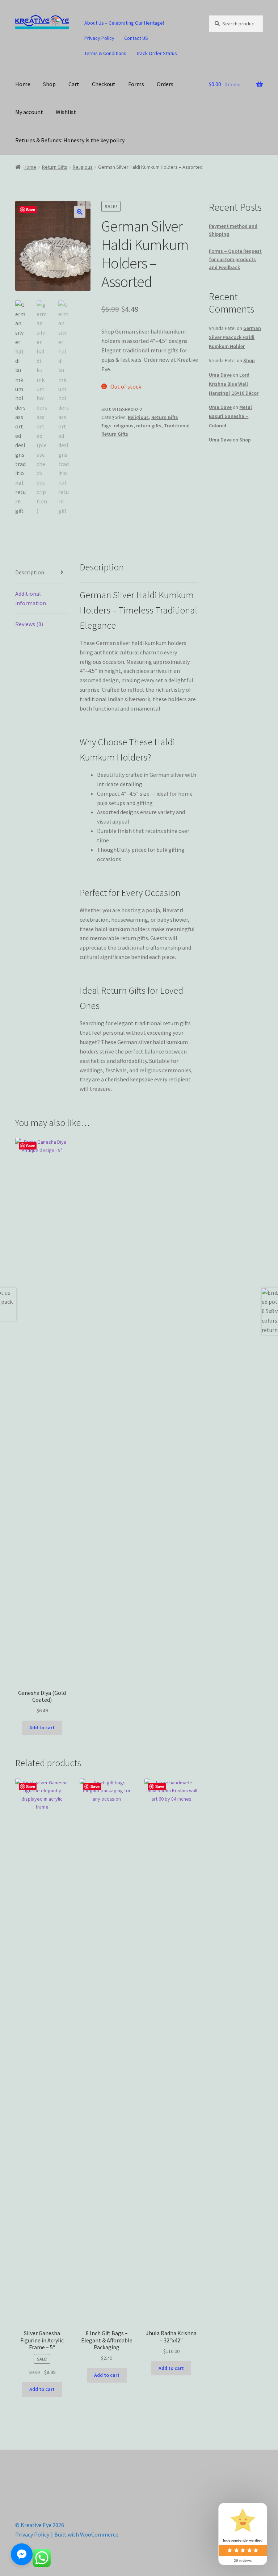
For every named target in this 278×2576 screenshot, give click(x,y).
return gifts (149, 426)
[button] (80, 212)
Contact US (136, 38)
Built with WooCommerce (86, 2534)
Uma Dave (220, 375)
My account (29, 112)
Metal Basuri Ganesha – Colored (230, 416)
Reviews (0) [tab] (29, 624)
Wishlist (66, 112)
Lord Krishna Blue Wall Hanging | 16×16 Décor (234, 384)
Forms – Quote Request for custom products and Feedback (235, 259)
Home (23, 84)
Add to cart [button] (42, 1727)
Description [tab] (30, 572)
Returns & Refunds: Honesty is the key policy (70, 140)
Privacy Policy (99, 38)
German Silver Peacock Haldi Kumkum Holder (235, 337)
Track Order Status (157, 53)
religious (124, 426)
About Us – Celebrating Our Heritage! (124, 23)
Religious (83, 167)
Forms (136, 84)
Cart (74, 84)
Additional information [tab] (31, 598)
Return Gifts (55, 167)
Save (31, 210)
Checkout (104, 84)
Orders (165, 84)
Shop (49, 84)
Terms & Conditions (105, 53)
